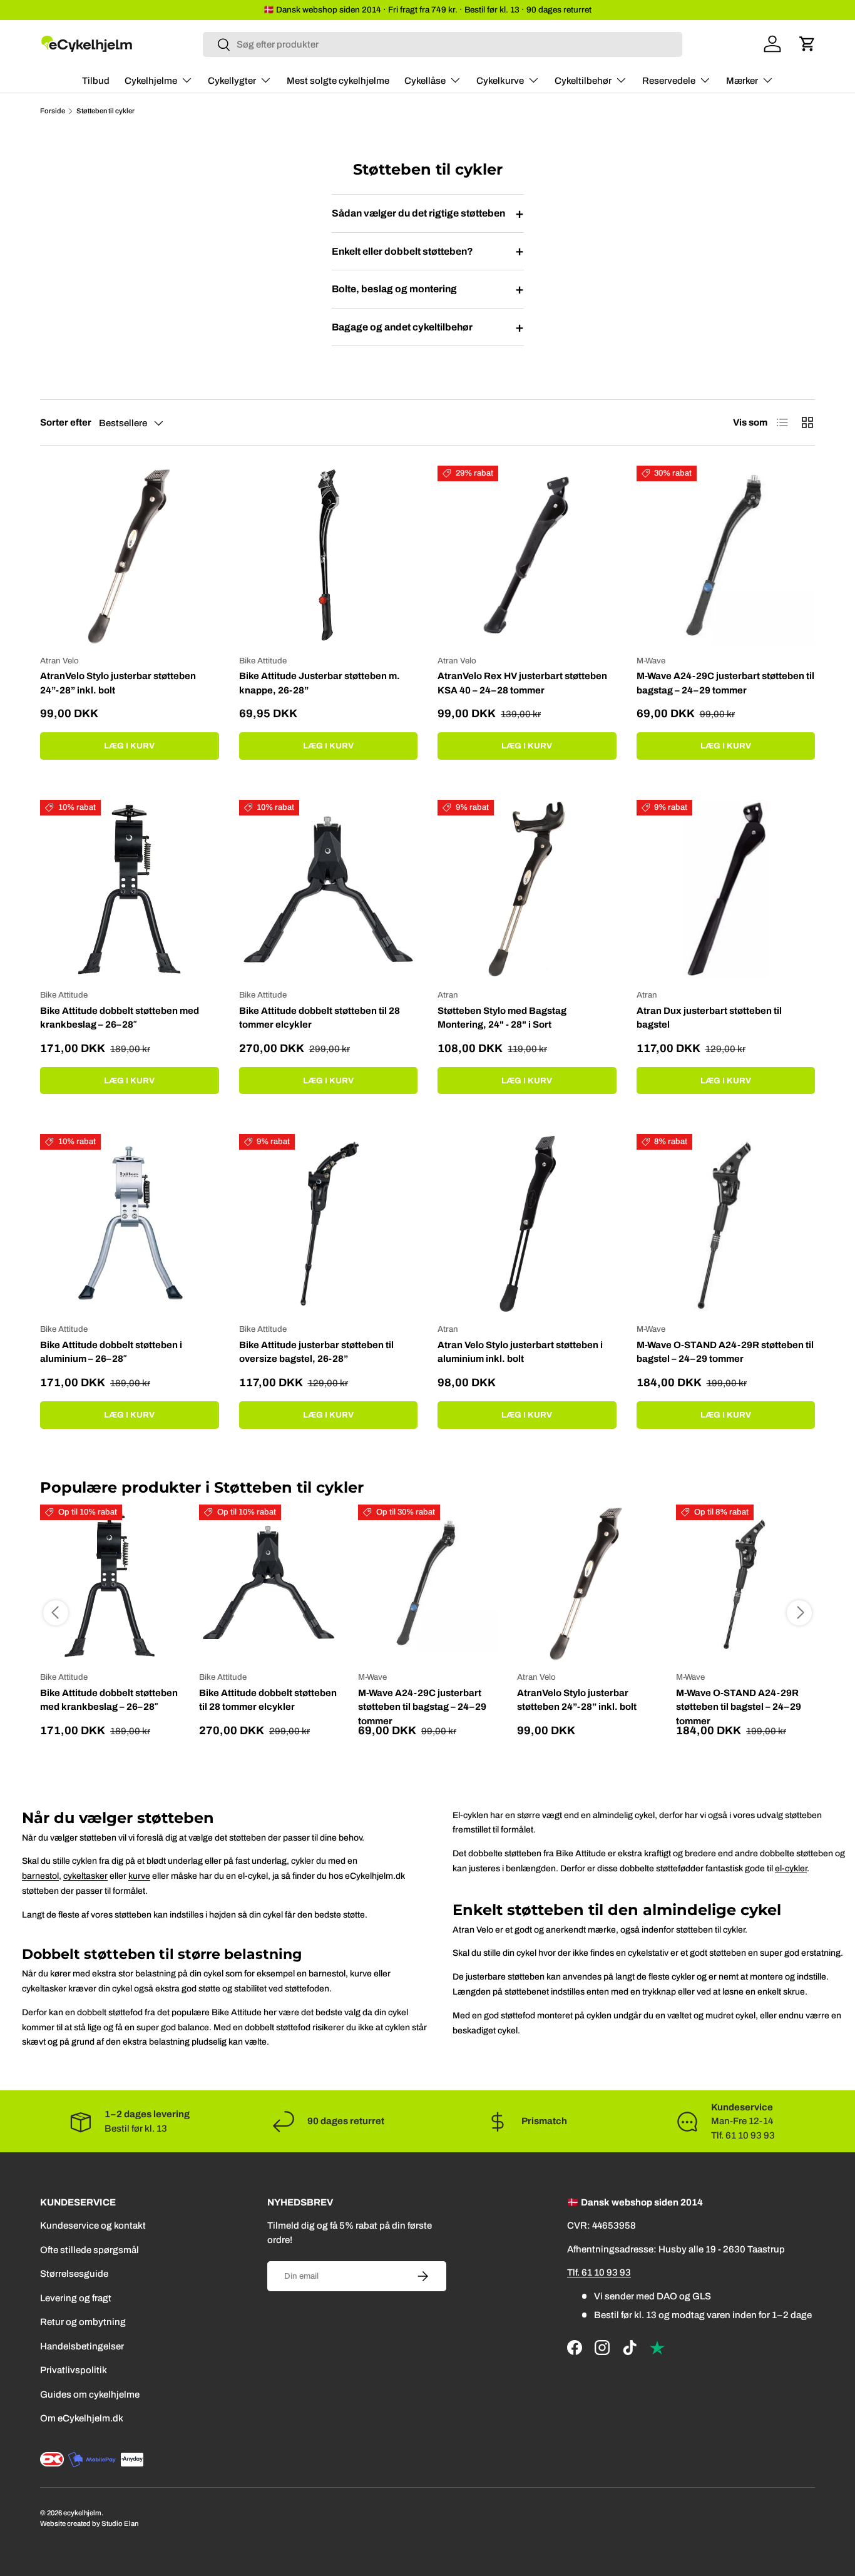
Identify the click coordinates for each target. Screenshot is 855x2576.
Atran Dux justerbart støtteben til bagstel (709, 1018)
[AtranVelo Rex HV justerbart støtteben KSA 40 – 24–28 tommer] (527, 555)
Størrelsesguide (74, 2274)
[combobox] (443, 44)
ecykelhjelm (82, 2513)
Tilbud (96, 81)
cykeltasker (85, 1876)
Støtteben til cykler (105, 111)
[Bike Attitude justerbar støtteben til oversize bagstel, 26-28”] (329, 1224)
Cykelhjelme (151, 81)
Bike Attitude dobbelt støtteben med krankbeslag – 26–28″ (120, 1018)
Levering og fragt (76, 2298)
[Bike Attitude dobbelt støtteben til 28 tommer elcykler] (329, 889)
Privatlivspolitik (74, 2370)
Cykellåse (425, 81)
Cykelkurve (500, 81)
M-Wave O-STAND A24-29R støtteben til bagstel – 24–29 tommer (725, 1352)
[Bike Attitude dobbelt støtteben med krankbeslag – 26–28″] (130, 889)
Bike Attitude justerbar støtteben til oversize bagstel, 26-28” (316, 1352)
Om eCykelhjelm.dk (82, 2418)
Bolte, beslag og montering (428, 289)
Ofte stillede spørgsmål (90, 2250)
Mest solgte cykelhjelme (338, 81)
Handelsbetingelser (82, 2346)
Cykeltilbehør (583, 81)
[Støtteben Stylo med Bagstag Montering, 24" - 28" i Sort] (527, 889)
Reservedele (669, 81)
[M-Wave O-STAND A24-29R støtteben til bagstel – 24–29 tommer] (726, 1224)
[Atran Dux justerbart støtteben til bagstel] (726, 889)
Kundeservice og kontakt (93, 2226)
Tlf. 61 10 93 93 (599, 2272)
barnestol (40, 1876)
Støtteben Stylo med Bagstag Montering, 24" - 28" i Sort (502, 1018)
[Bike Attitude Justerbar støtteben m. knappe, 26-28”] (329, 555)
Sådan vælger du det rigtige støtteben (428, 213)
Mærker (742, 81)
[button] (807, 44)
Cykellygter (232, 81)
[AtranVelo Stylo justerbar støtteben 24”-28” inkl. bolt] (130, 555)
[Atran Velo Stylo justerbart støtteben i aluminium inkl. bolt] (527, 1224)
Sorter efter (66, 422)
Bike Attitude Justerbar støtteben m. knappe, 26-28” (320, 683)
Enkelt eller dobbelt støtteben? (428, 251)
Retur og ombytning (83, 2322)
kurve (139, 1876)
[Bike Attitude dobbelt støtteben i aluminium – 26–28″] (130, 1224)
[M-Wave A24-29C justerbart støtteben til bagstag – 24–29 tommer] (726, 555)
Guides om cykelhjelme (90, 2395)
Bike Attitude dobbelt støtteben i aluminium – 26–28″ (111, 1352)
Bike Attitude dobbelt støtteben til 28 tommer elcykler (320, 1018)
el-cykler (791, 1868)
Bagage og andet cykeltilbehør (428, 327)
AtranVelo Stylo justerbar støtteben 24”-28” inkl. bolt (118, 683)
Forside (53, 111)
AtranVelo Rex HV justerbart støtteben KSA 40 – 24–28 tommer (522, 683)
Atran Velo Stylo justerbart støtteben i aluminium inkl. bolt (520, 1352)
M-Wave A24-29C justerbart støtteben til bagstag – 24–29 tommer (725, 683)
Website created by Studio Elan (89, 2523)
